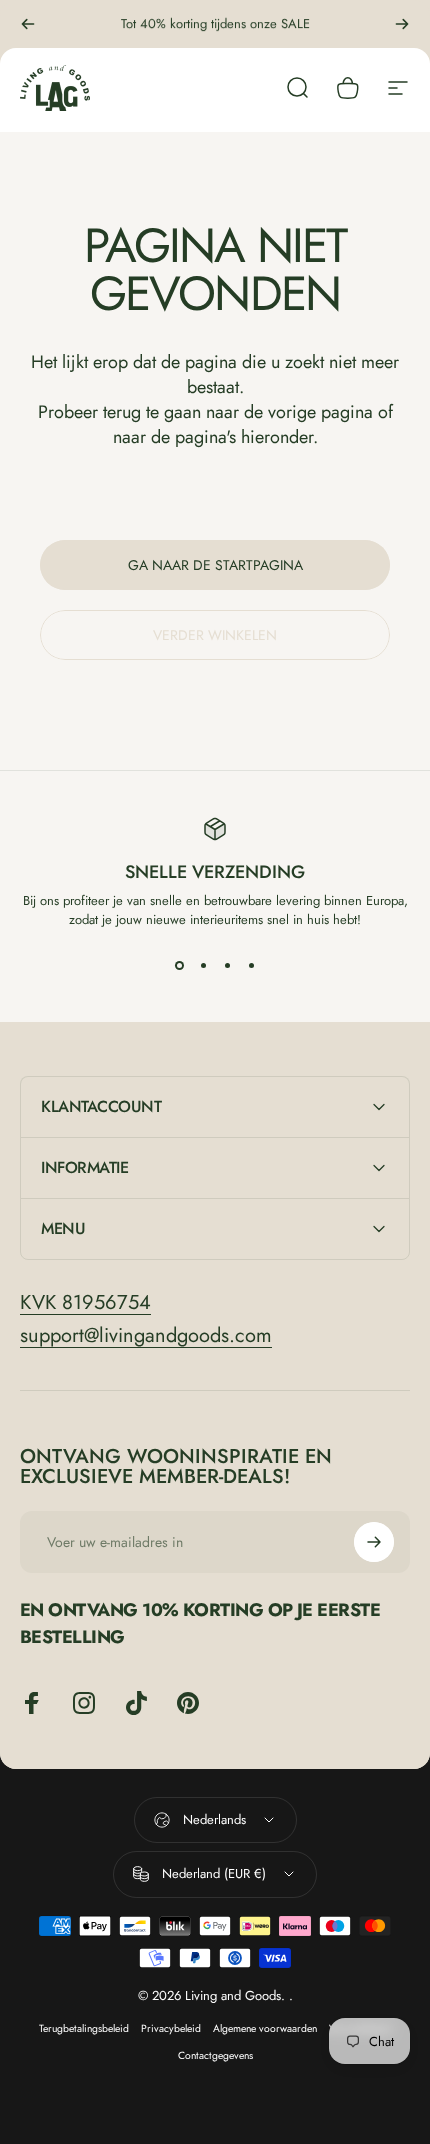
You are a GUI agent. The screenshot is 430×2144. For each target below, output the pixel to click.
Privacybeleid (171, 2028)
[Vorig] (28, 24)
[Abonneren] (374, 1542)
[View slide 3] (227, 965)
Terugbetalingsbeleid (84, 2028)
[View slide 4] (251, 965)
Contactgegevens (215, 2055)
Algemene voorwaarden (265, 2028)
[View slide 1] (179, 965)
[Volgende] (402, 24)
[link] (85, 1302)
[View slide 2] (203, 965)
